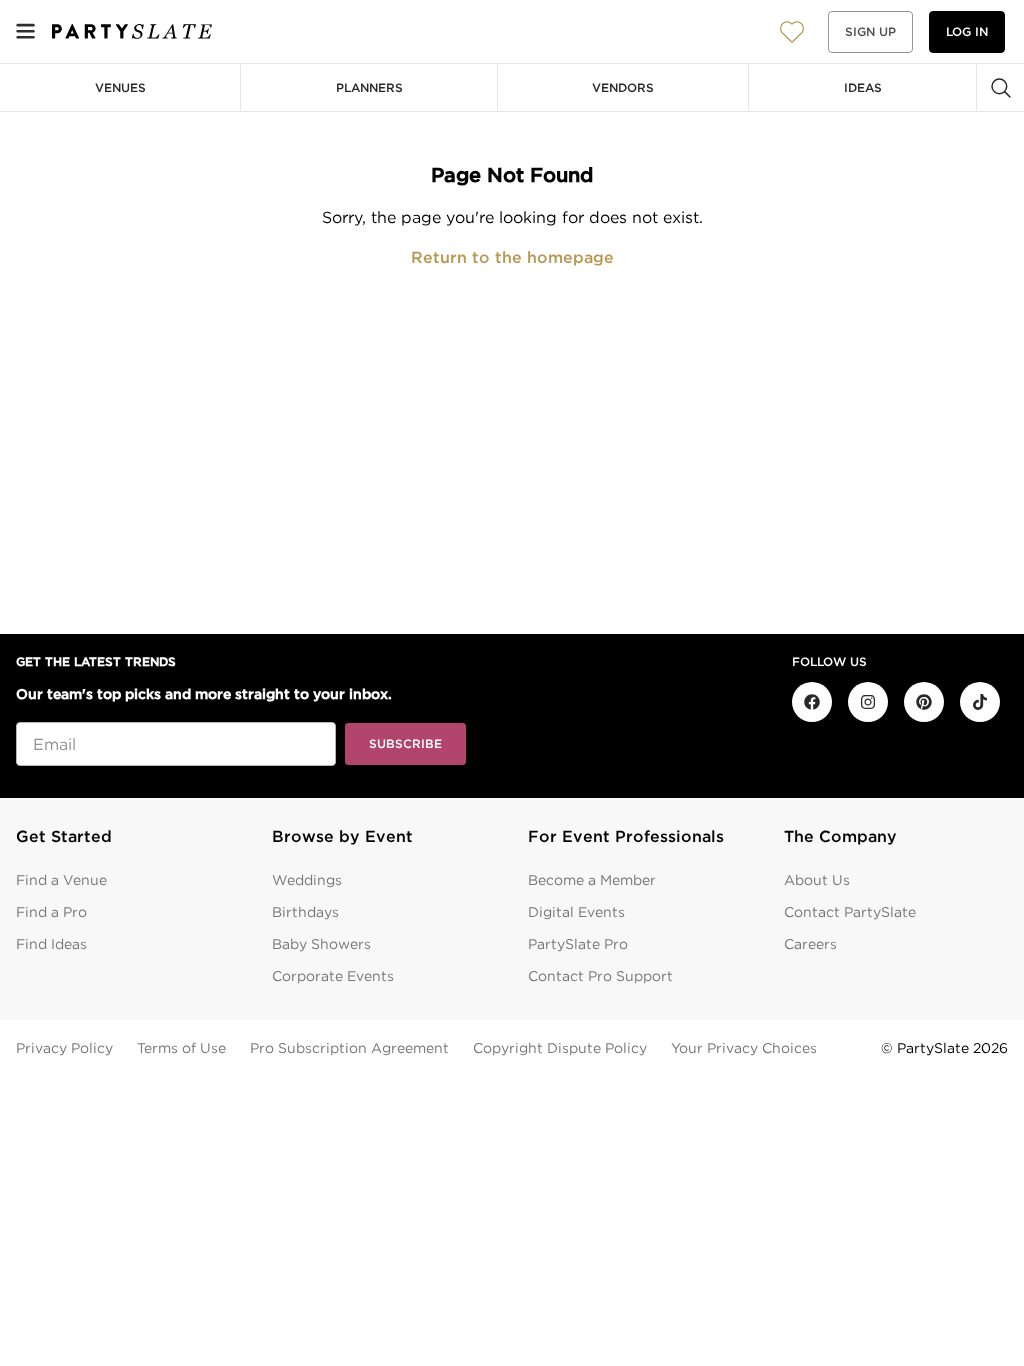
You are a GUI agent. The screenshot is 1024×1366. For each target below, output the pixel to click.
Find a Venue (61, 880)
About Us (817, 880)
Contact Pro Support (600, 976)
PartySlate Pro (578, 944)
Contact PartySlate (850, 912)
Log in (967, 31)
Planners (369, 87)
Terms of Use (181, 1048)
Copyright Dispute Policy (560, 1048)
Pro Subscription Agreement (349, 1048)
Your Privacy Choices (744, 1048)
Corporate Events (333, 976)
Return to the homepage (512, 257)
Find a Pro (51, 912)
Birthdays (305, 912)
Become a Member (592, 880)
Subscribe (405, 743)
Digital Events (576, 912)
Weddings (307, 880)
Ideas (863, 87)
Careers (810, 944)
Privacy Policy (64, 1048)
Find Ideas (51, 944)
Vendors (623, 87)
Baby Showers (321, 944)
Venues (120, 87)
